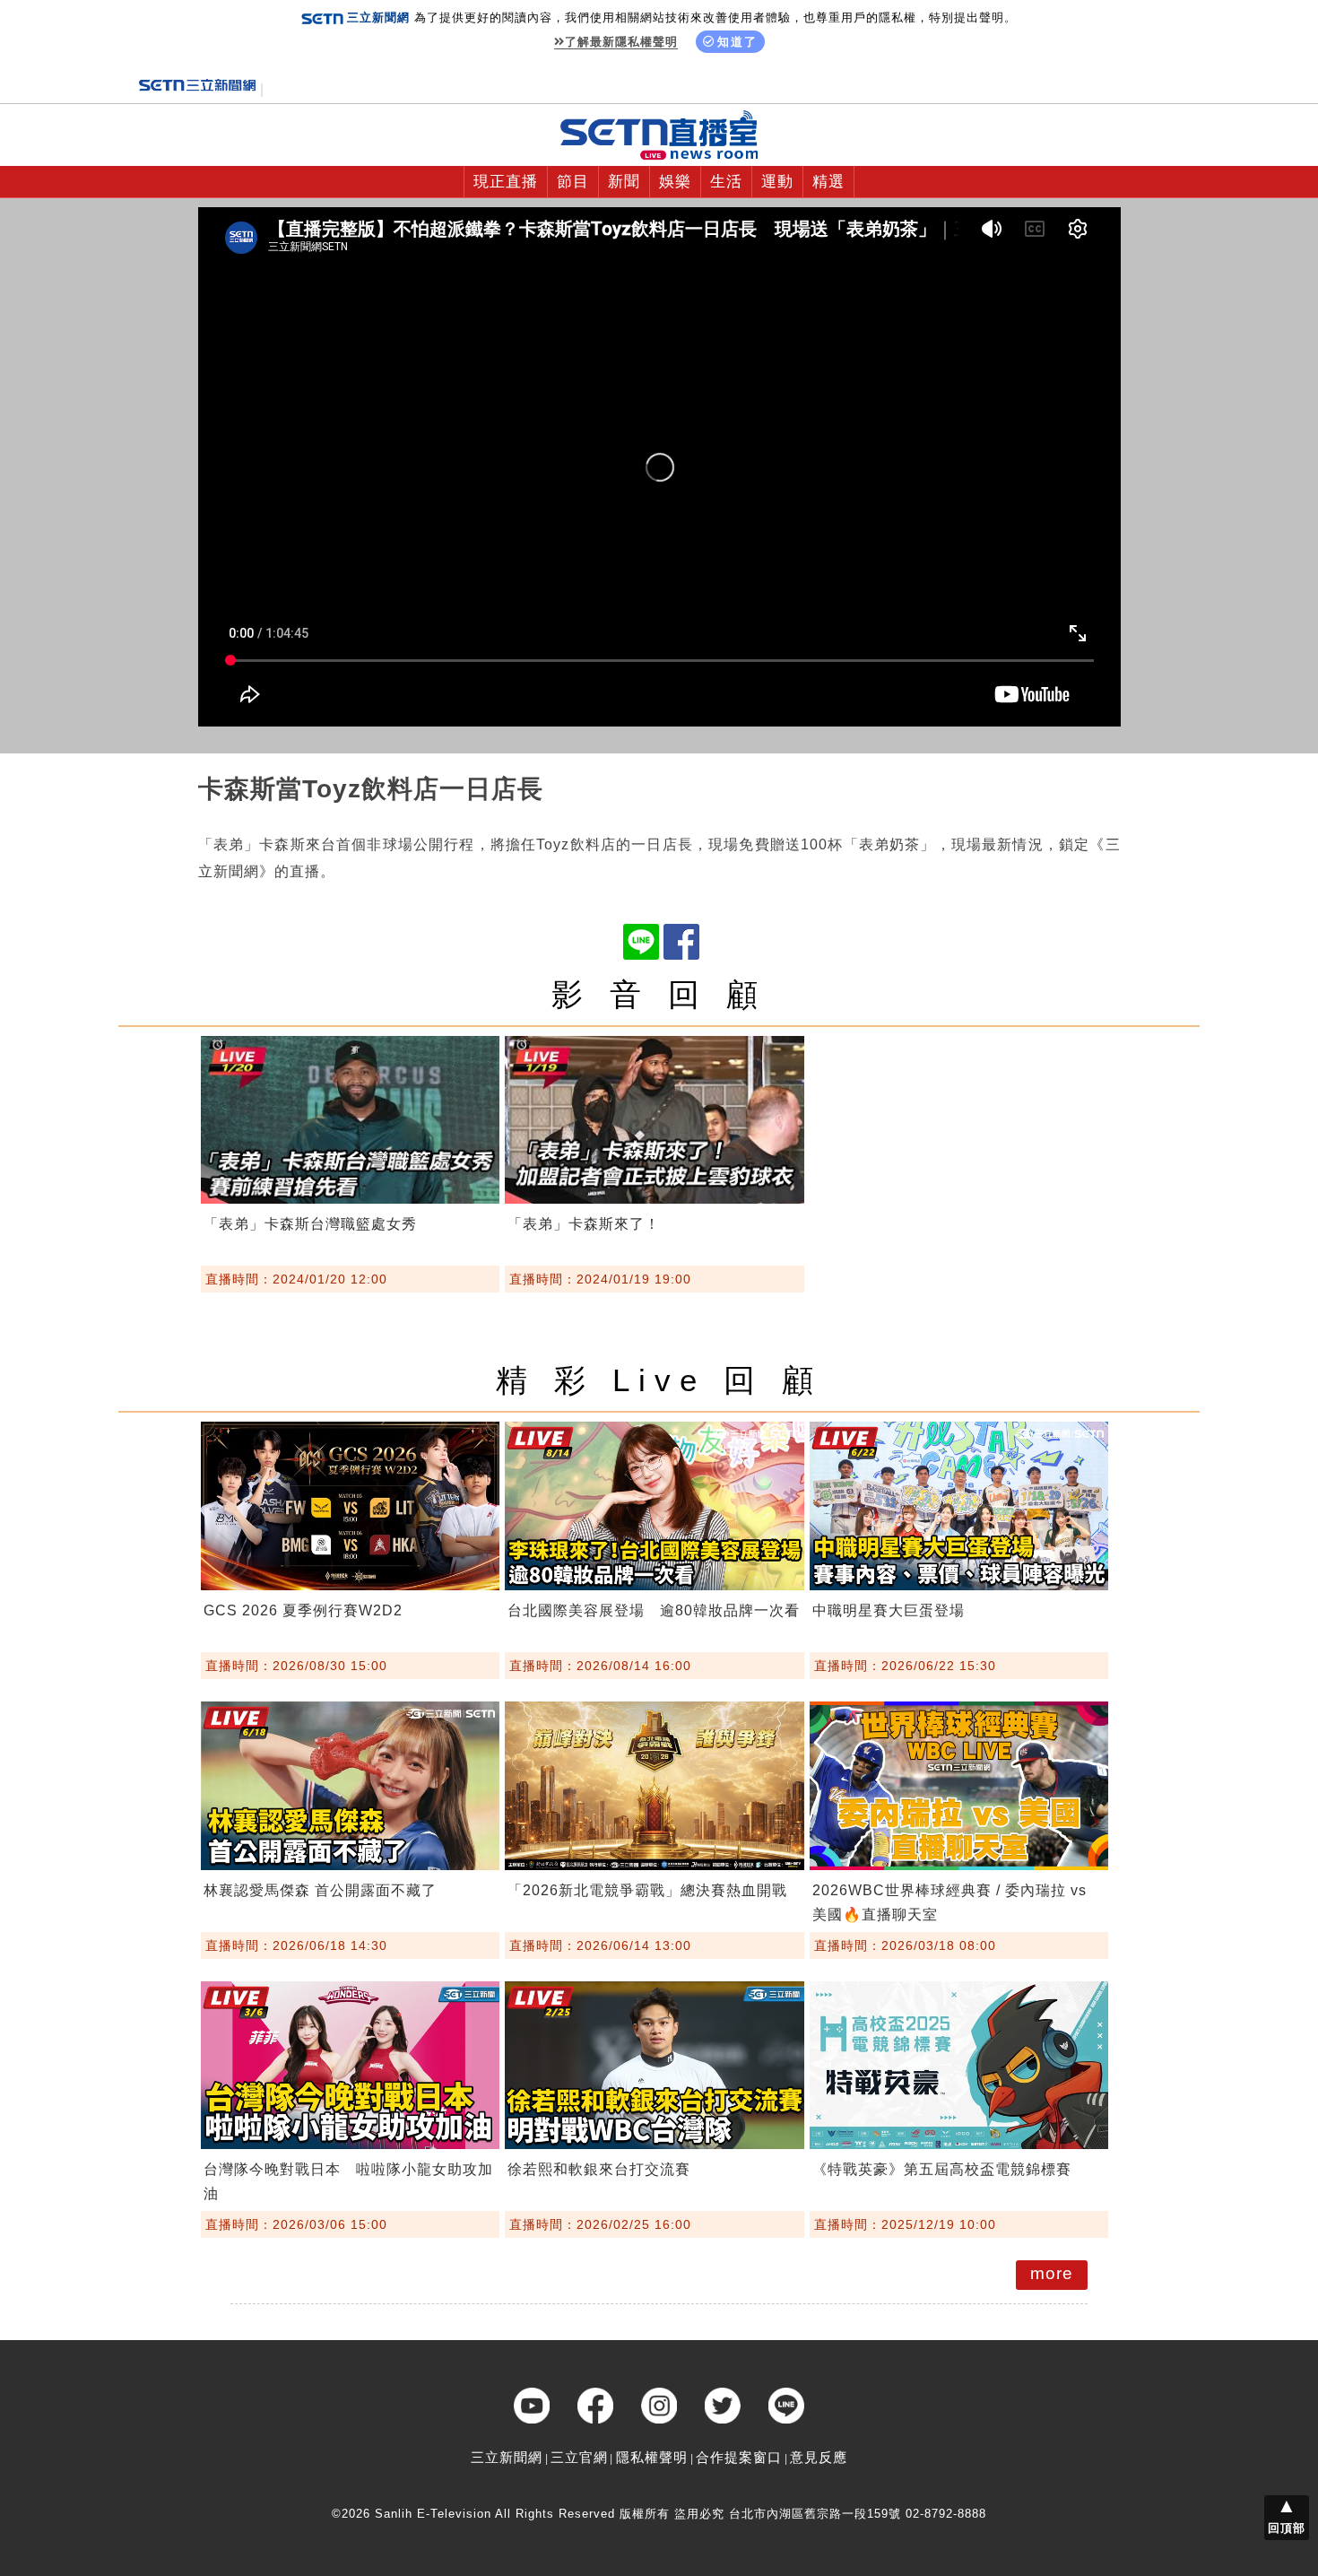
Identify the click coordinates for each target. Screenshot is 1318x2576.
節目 (573, 182)
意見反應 (819, 2457)
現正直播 (506, 182)
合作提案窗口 (739, 2457)
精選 (828, 182)
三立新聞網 (507, 2457)
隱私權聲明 (652, 2457)
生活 (726, 182)
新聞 (624, 182)
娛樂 (675, 182)
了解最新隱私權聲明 (621, 42)
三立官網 (579, 2457)
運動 (777, 182)
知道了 (737, 42)
